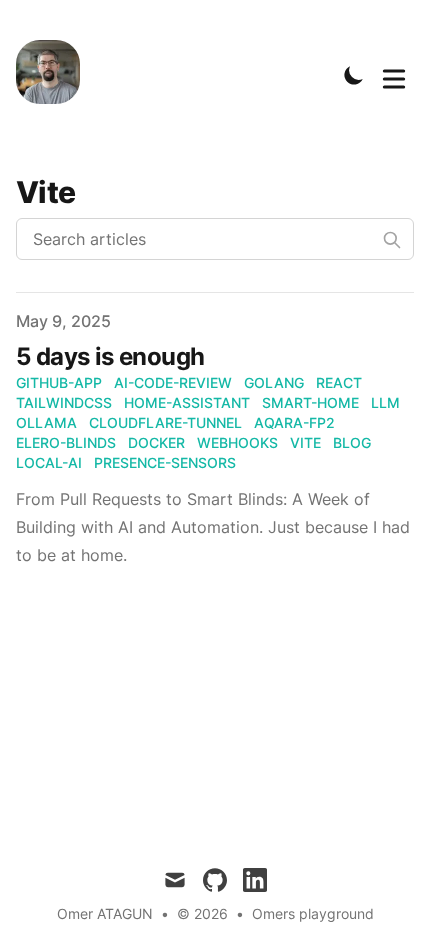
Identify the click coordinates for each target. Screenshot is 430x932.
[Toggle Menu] (394, 75)
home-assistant (187, 402)
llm (385, 402)
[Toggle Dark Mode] (354, 75)
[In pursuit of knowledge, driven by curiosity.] (54, 75)
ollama (46, 422)
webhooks (237, 442)
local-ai (49, 462)
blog (352, 442)
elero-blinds (66, 442)
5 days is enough (110, 356)
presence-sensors (165, 462)
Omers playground (313, 913)
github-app (59, 382)
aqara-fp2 (294, 422)
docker (156, 442)
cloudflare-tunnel (165, 422)
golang (274, 382)
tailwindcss (64, 402)
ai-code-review (173, 382)
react (339, 382)
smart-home (310, 402)
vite (305, 442)
